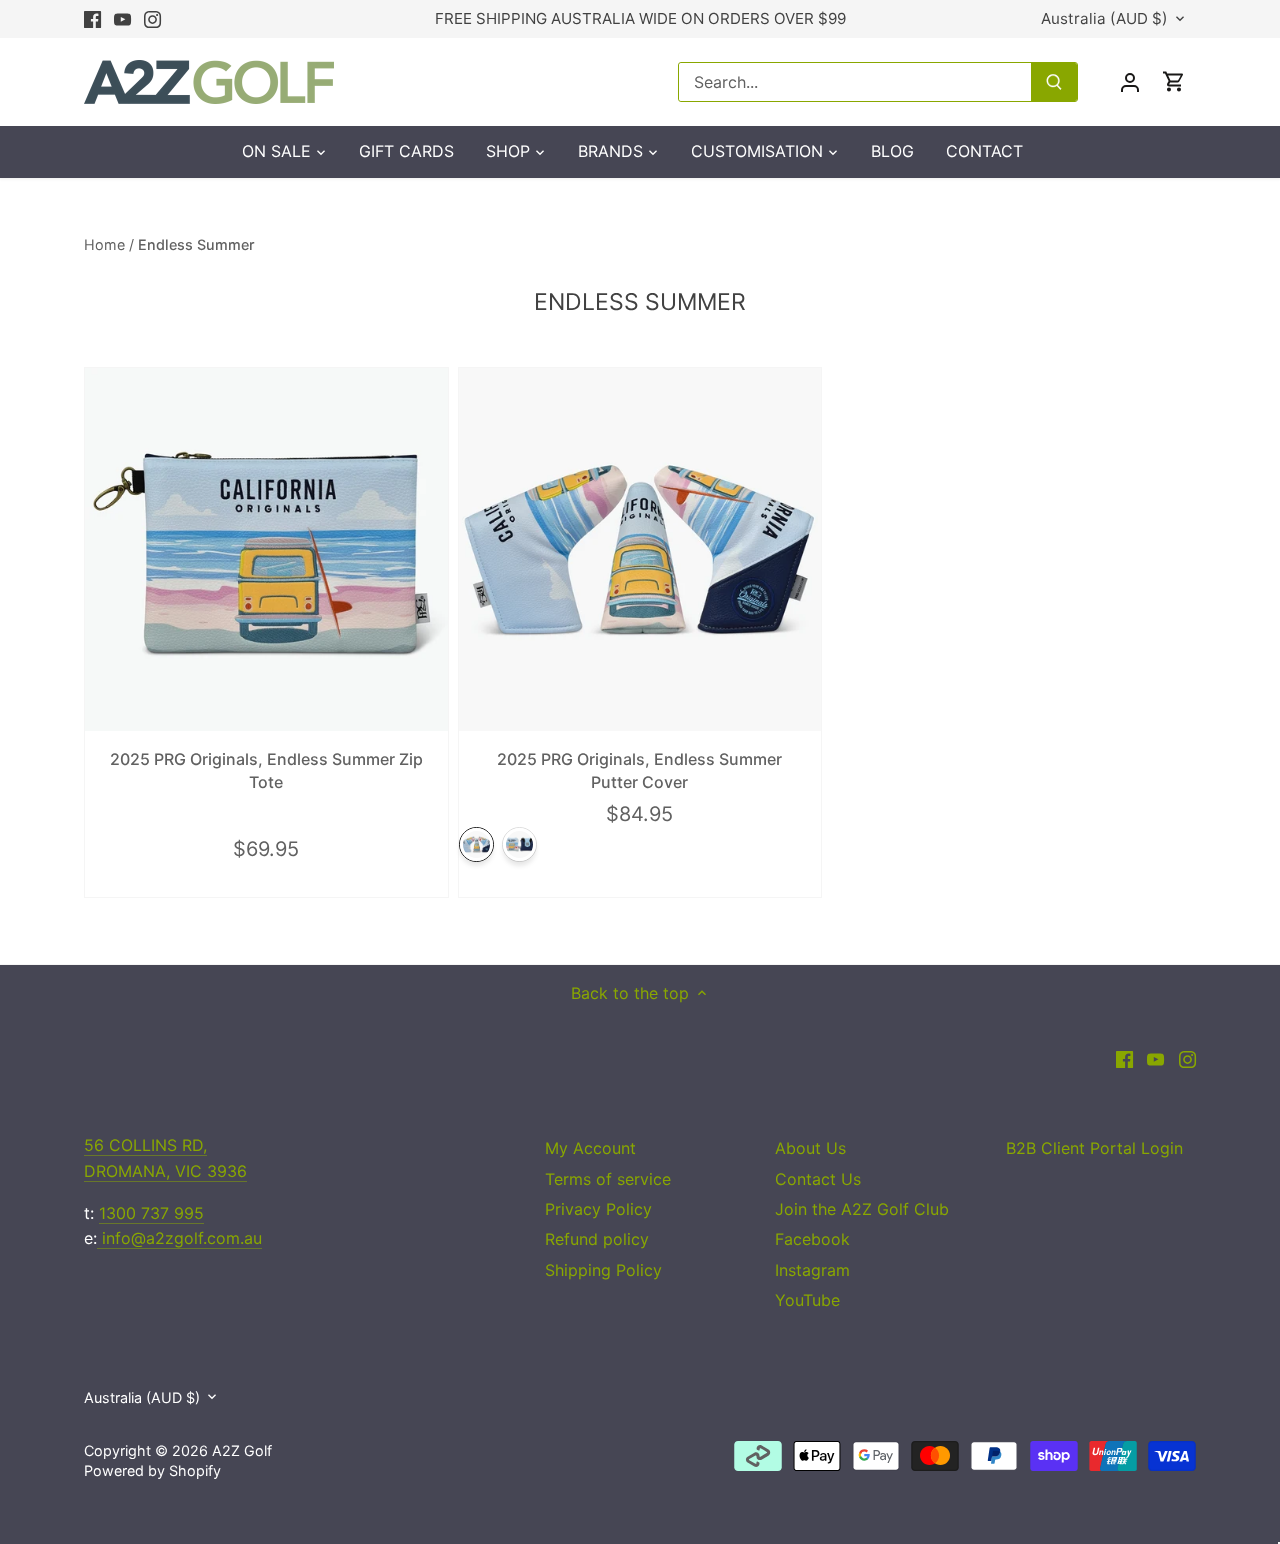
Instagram (812, 1270)
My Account (590, 1148)
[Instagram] (152, 19)
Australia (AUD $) (1104, 19)
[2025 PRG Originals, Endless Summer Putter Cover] (640, 549)
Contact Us (818, 1179)
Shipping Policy (603, 1270)
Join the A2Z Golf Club (862, 1209)
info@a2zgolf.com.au (179, 1238)
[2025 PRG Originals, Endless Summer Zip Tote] (266, 549)
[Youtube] (122, 19)
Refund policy (597, 1239)
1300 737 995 (151, 1213)
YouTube (807, 1300)
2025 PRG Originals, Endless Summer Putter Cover (639, 770)
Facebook (812, 1239)
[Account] (1130, 81)
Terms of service (608, 1179)
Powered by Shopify (152, 1470)
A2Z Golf (242, 1450)
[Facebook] (92, 19)
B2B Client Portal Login (1094, 1148)
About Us (810, 1148)
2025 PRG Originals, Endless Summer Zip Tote (266, 770)
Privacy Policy (598, 1209)
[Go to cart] (1174, 81)
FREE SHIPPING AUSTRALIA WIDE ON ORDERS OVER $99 (640, 18)
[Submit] (1054, 82)
